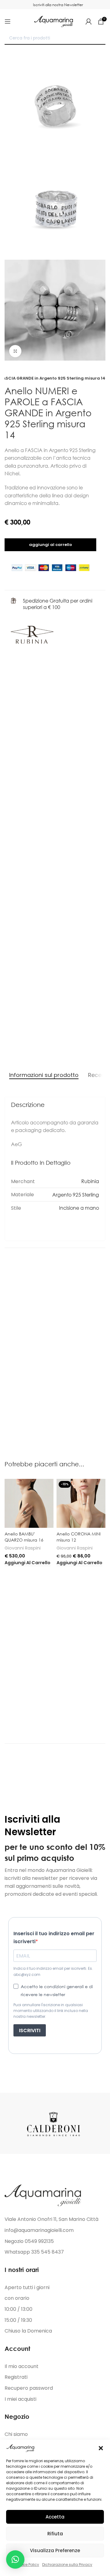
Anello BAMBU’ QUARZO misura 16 (24, 1537)
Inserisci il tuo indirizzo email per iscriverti (54, 1938)
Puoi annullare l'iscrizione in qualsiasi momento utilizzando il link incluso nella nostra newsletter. (51, 2011)
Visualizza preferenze (55, 2550)
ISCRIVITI (30, 2030)
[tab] (44, 1075)
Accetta (55, 2517)
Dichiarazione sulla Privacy (67, 2565)
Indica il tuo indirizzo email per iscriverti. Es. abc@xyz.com (53, 1971)
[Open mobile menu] (8, 21)
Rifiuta (55, 2534)
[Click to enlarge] (15, 351)
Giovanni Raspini (23, 1548)
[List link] (55, 2230)
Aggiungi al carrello (51, 545)
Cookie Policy (27, 2565)
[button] (101, 2448)
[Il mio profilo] (89, 21)
